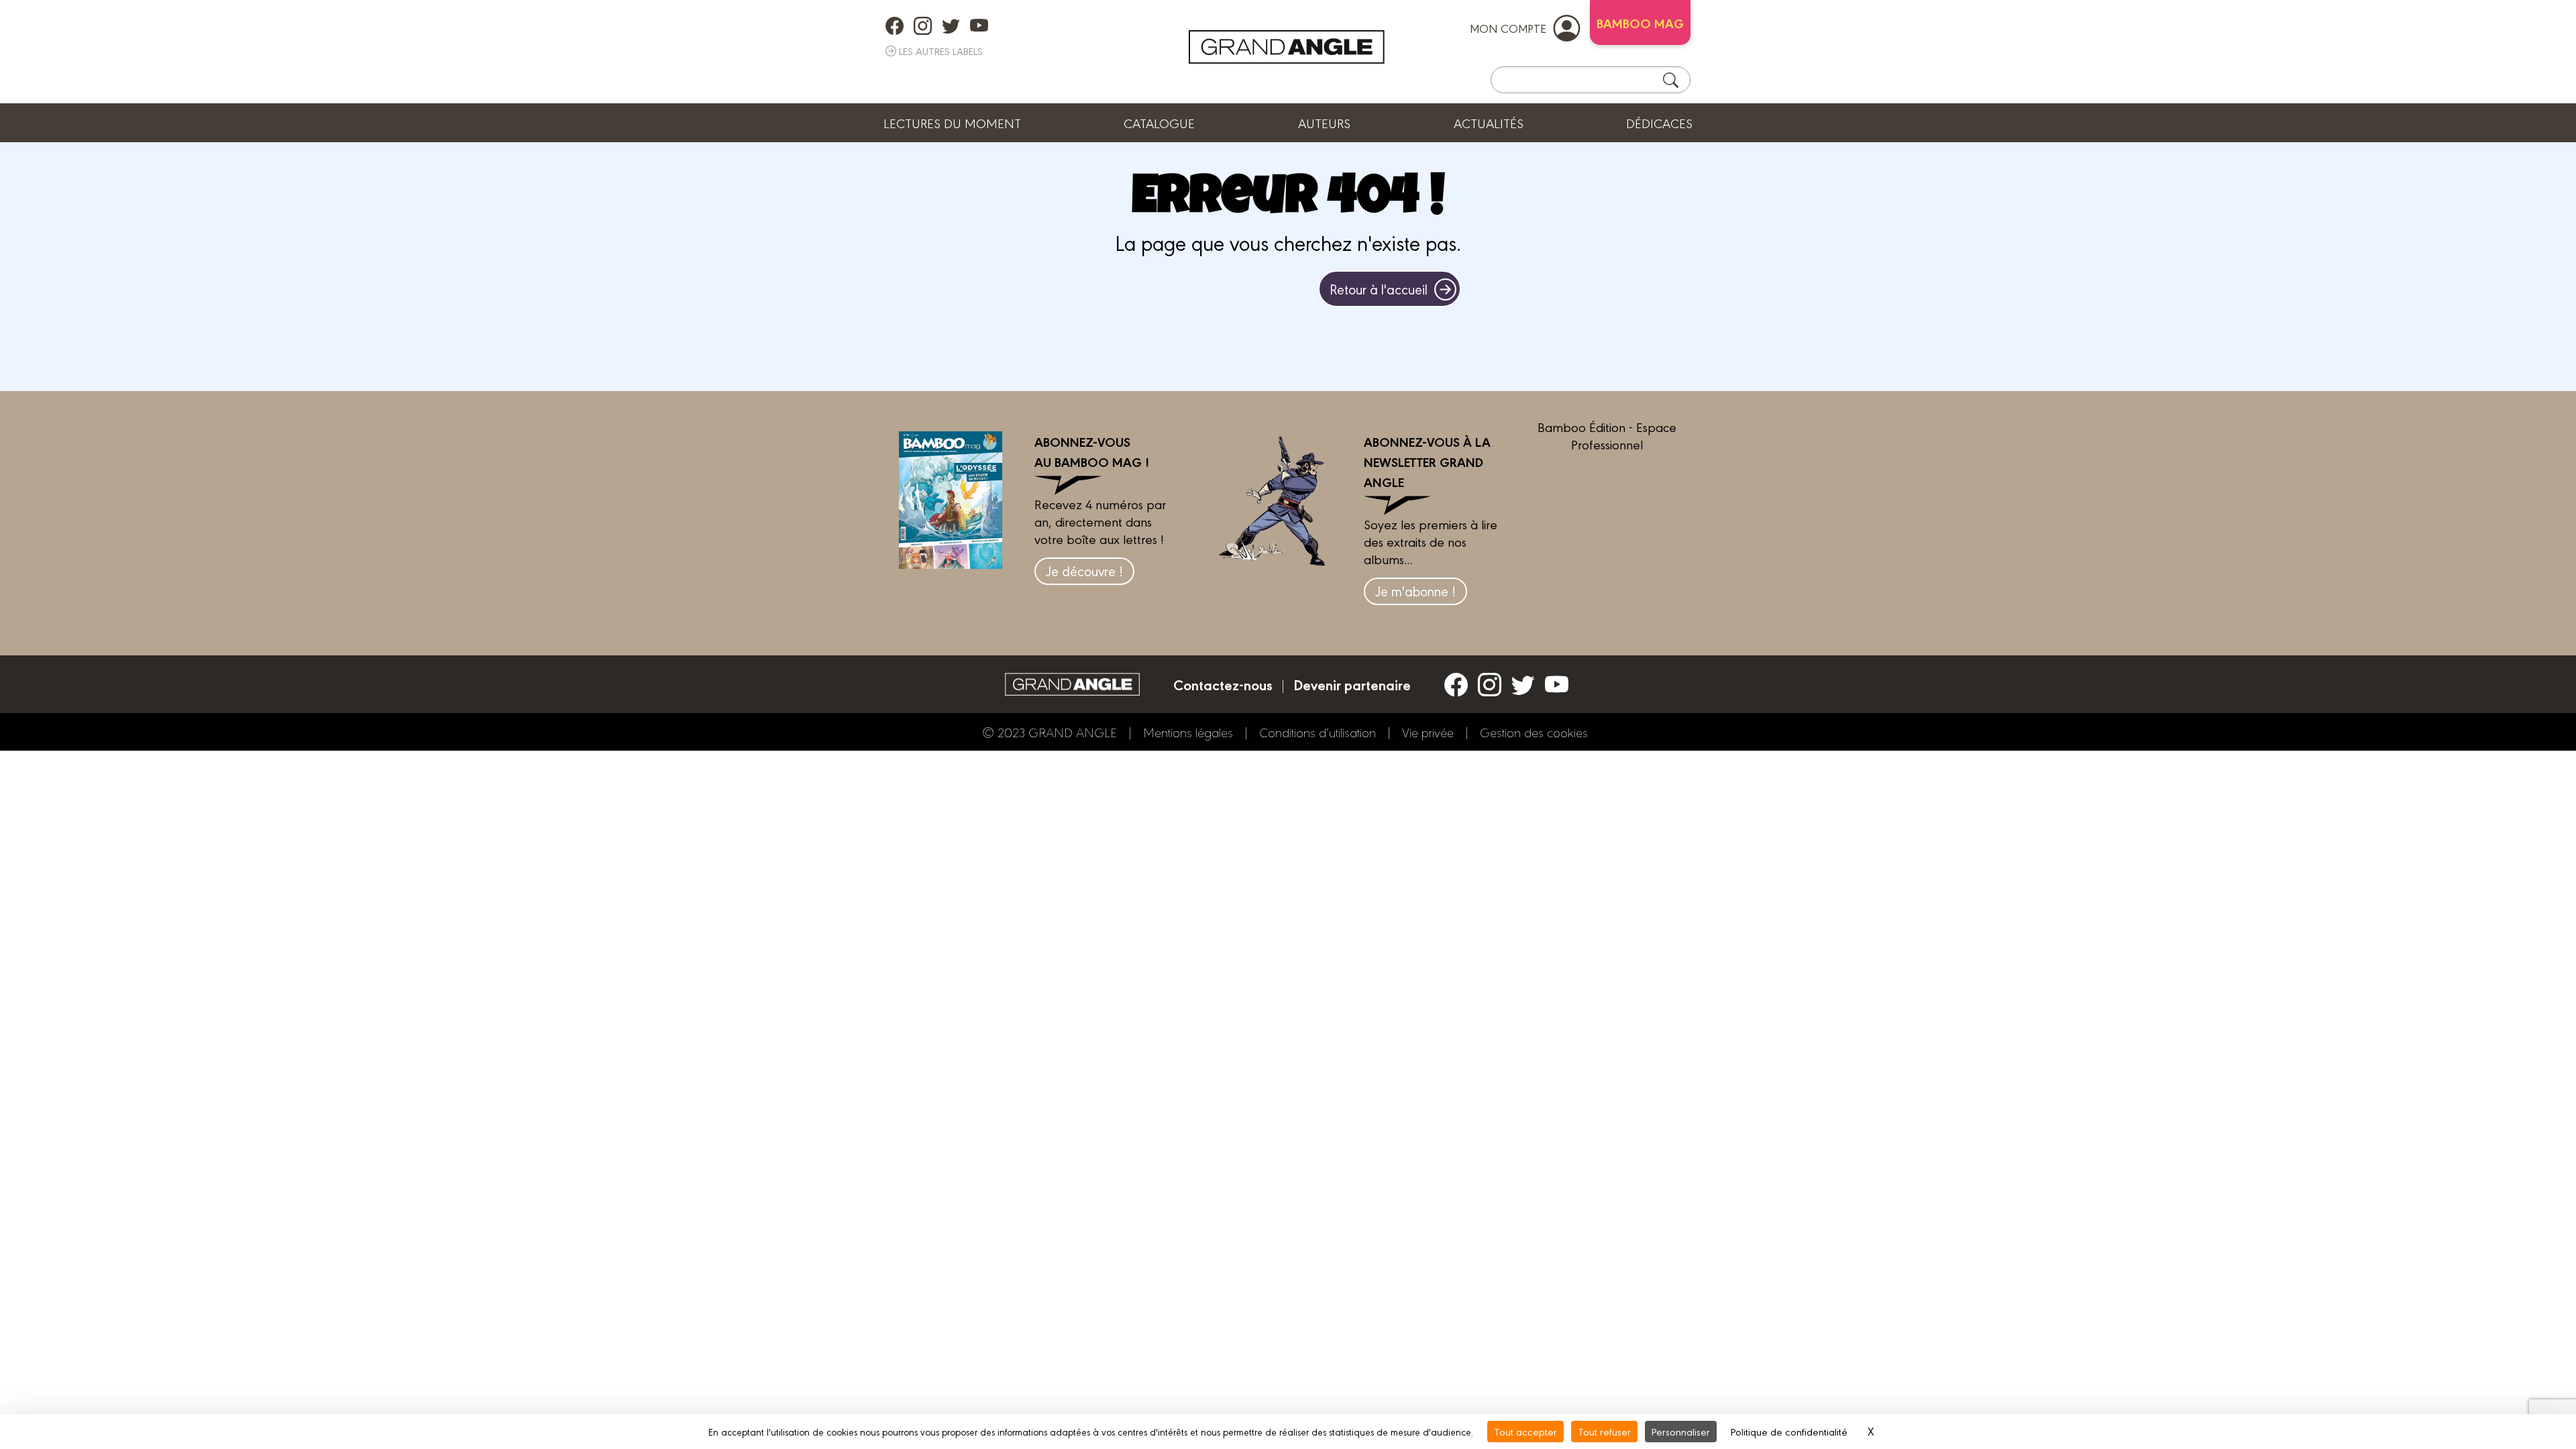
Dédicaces (1659, 123)
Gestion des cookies (1534, 732)
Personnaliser (1681, 1431)
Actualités (1489, 123)
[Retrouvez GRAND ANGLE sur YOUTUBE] (979, 25)
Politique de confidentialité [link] (1789, 1431)
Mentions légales (1188, 732)
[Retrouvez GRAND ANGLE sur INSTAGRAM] (923, 25)
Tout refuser (1604, 1431)
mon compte (1508, 28)
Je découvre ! (1084, 571)
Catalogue (1159, 123)
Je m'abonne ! (1415, 591)
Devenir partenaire (1352, 684)
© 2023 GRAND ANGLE (1050, 732)
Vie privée (1428, 732)
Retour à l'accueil (1379, 289)
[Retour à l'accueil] (1287, 47)
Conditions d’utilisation (1318, 732)
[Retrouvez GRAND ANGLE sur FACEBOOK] (895, 25)
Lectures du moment (952, 123)
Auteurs (1324, 123)
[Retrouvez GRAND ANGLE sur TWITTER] (951, 25)
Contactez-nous (1223, 684)
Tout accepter (1525, 1431)
